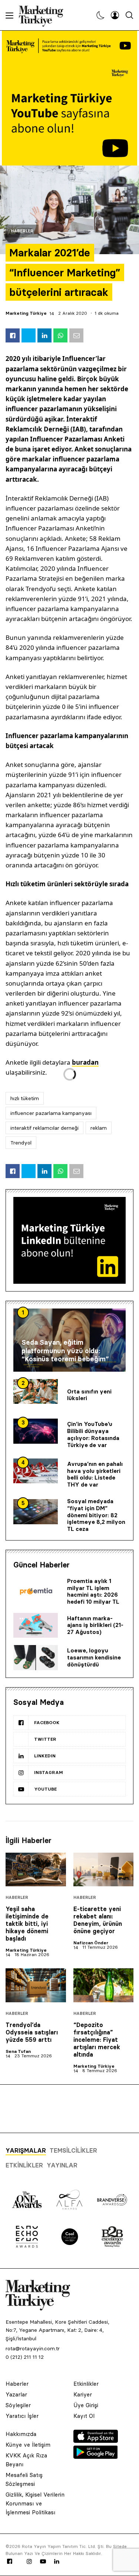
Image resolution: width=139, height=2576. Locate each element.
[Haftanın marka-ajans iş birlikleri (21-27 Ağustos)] (36, 1625)
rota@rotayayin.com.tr (33, 2348)
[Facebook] (10, 2562)
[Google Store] (96, 2457)
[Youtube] (43, 2562)
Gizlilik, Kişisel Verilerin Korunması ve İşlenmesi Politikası (35, 2503)
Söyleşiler (18, 2405)
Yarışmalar (26, 2150)
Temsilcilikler (73, 2150)
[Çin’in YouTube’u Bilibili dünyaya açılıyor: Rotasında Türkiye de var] (36, 1431)
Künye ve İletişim (28, 2445)
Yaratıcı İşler (22, 2416)
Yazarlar (16, 2394)
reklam (99, 1128)
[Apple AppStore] (96, 2441)
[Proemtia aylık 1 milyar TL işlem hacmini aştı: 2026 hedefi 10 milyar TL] (36, 1592)
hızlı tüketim (25, 1098)
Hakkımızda (21, 2434)
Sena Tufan (18, 2051)
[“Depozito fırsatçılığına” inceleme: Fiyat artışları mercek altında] (104, 1985)
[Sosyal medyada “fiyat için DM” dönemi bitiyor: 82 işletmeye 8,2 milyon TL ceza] (36, 1512)
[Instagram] (29, 2562)
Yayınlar (62, 2165)
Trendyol (21, 1143)
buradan (85, 1062)
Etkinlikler (24, 2165)
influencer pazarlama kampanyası (51, 1113)
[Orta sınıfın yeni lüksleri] (36, 1392)
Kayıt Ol (84, 2416)
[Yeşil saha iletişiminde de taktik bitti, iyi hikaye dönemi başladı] (36, 1869)
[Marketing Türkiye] (44, 15)
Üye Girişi (86, 2405)
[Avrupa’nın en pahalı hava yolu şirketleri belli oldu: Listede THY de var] (36, 1471)
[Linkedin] (57, 2562)
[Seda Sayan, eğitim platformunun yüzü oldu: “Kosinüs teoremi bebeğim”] (69, 1340)
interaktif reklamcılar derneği (44, 1128)
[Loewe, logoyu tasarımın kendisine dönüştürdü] (36, 1658)
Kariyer (83, 2394)
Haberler (22, 231)
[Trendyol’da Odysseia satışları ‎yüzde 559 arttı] (36, 1985)
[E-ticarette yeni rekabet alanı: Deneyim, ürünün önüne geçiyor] (104, 1869)
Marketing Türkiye (26, 313)
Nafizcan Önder (91, 1943)
